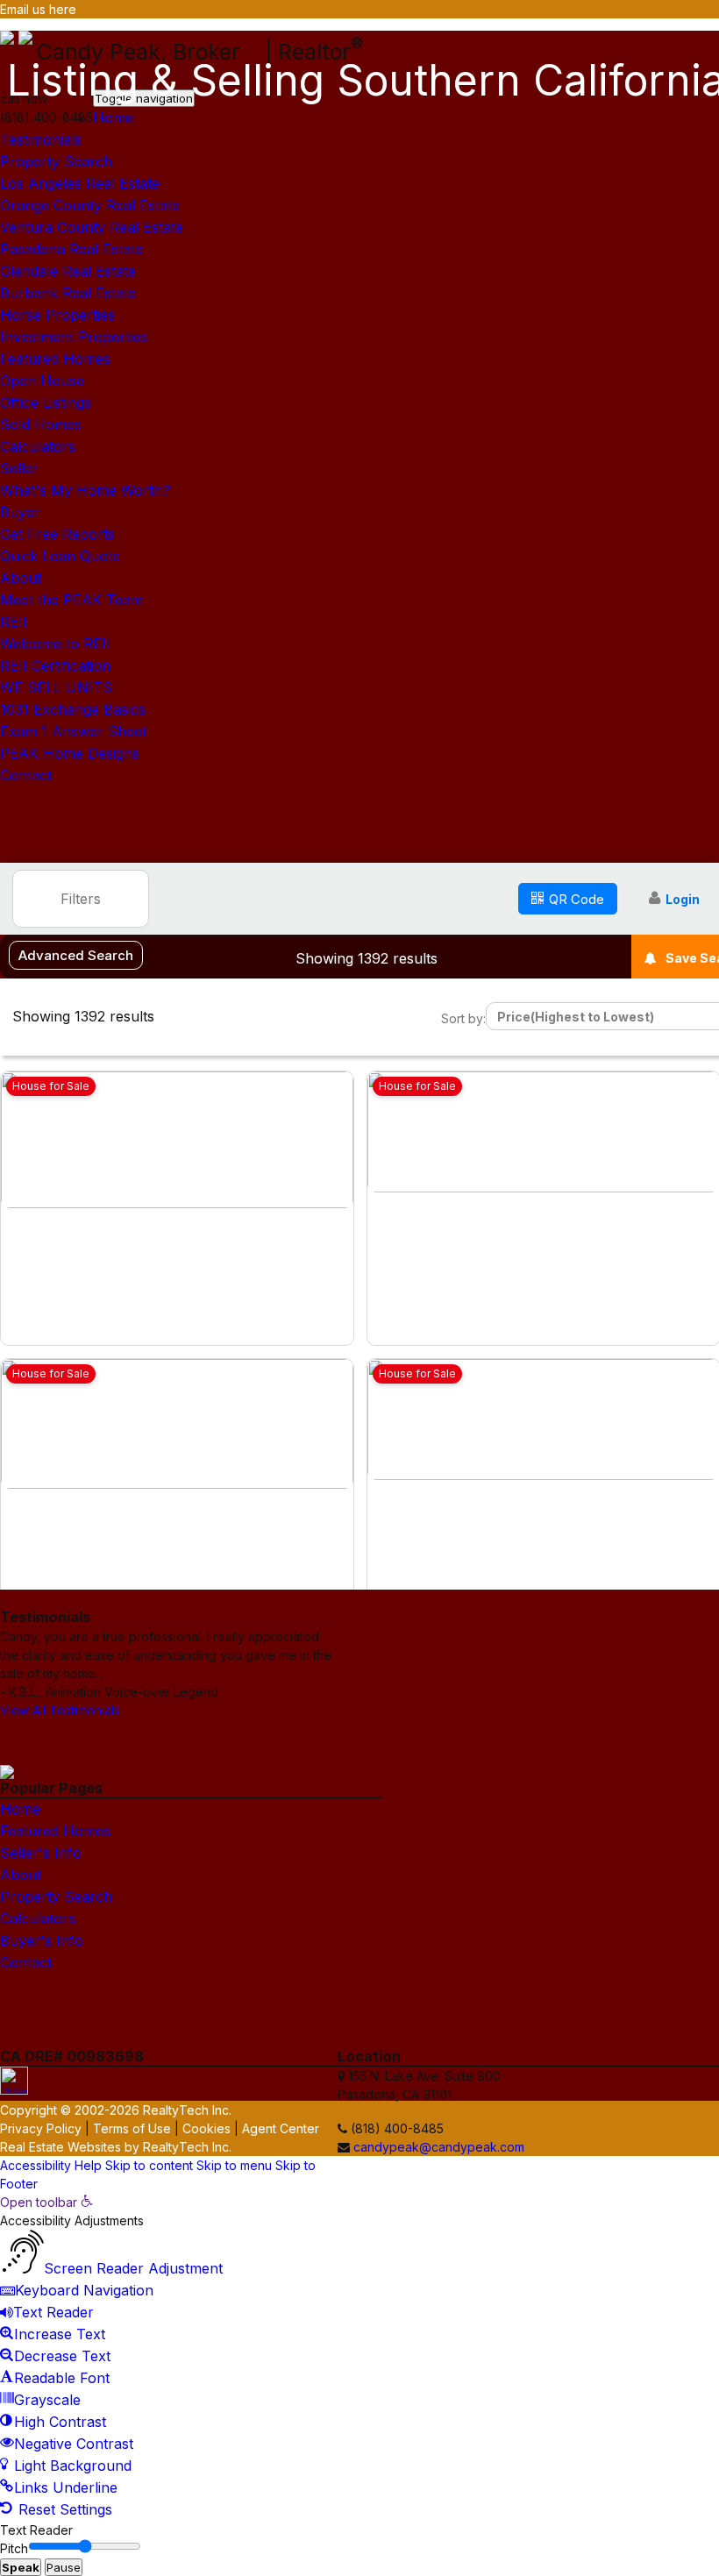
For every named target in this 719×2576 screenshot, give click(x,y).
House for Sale (51, 1086)
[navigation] (359, 2357)
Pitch (14, 2548)
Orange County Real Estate (90, 205)
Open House (42, 381)
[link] (46, 2202)
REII (14, 622)
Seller (19, 468)
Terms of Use (132, 2128)
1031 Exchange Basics (73, 709)
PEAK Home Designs (70, 753)
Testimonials (41, 139)
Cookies (206, 2128)
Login (683, 899)
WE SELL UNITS (56, 687)
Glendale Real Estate (68, 271)
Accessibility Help (51, 2165)
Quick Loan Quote (60, 556)
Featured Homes (55, 359)
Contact (26, 775)
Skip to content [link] (149, 2165)
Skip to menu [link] (234, 2165)
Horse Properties (57, 315)
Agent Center (281, 2128)
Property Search (56, 161)
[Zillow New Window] (712, 29)
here (63, 9)
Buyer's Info (42, 1940)
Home (113, 117)
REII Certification (55, 665)
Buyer (20, 512)
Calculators (38, 446)
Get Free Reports (57, 534)
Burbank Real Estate (68, 293)
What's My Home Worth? (85, 490)
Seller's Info (41, 1853)
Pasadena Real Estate (71, 249)
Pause (64, 2567)
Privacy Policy (41, 2128)
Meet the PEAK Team (71, 600)
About (21, 578)
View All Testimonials (60, 1710)
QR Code (577, 899)
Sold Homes (41, 424)
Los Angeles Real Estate (80, 183)
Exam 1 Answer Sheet (73, 731)
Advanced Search (76, 955)
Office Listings (46, 402)
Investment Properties (74, 337)
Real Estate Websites (61, 2147)
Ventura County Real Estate (92, 227)
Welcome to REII (55, 644)
